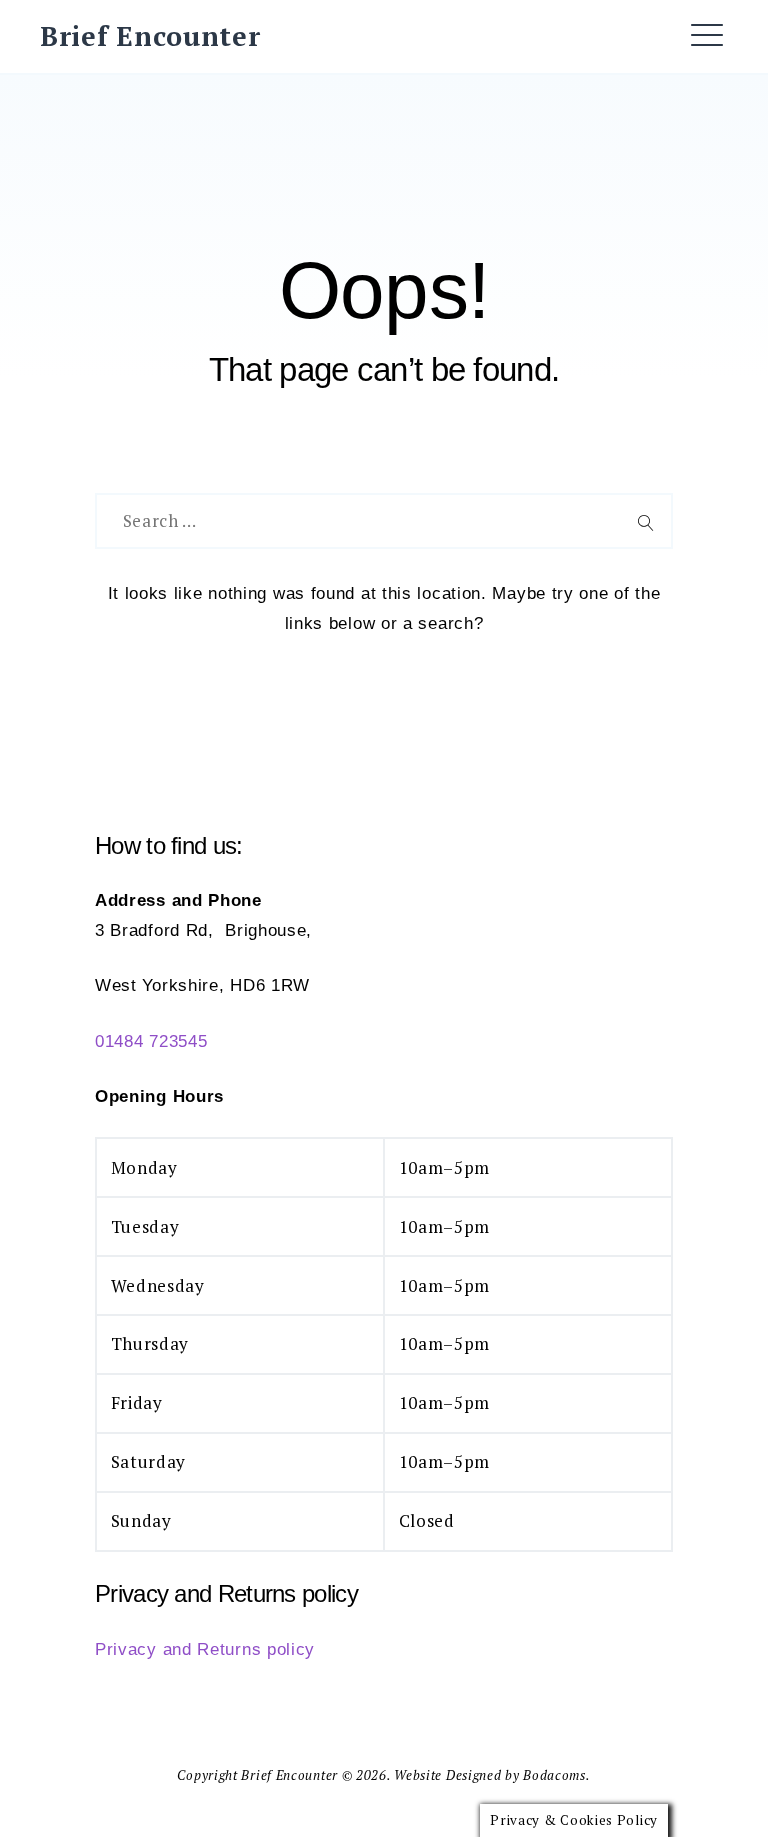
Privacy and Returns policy (205, 1649)
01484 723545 (151, 1041)
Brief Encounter (150, 36)
